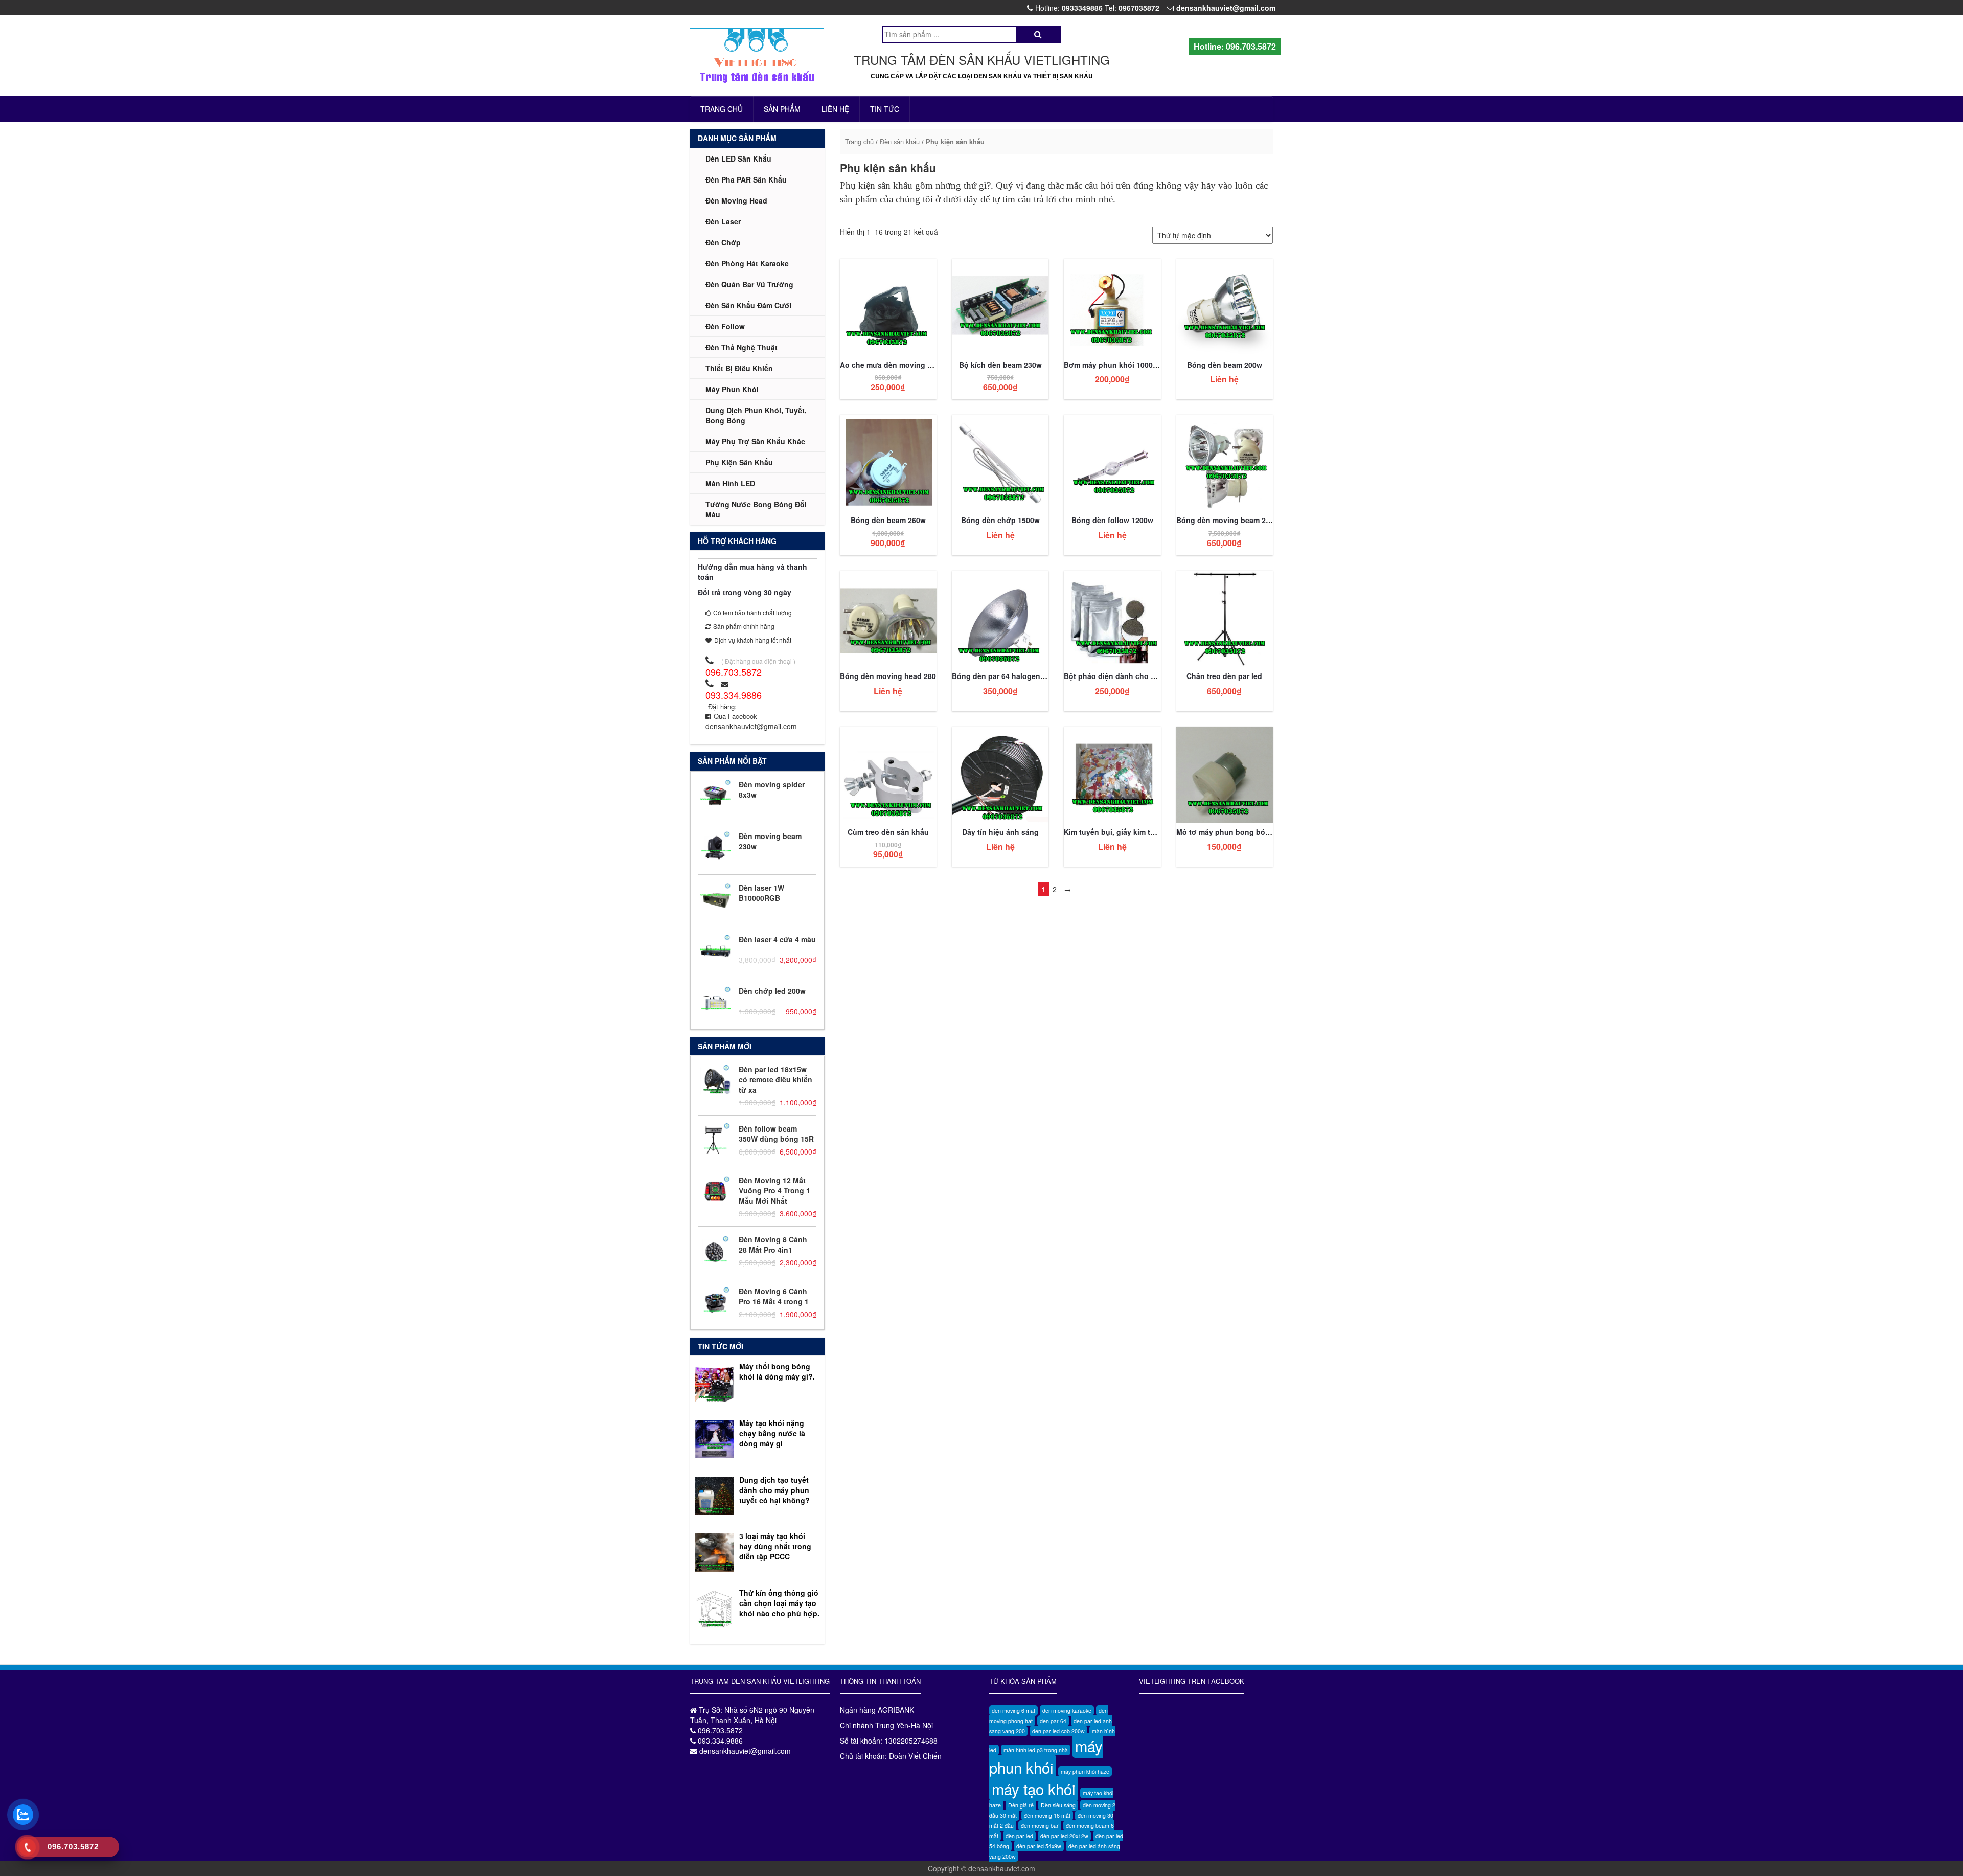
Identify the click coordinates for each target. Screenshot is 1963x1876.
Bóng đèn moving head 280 (888, 676)
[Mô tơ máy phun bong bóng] (1225, 774)
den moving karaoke (1067, 1711)
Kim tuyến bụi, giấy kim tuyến (1116, 832)
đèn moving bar (1040, 1826)
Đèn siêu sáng (1058, 1805)
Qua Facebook (735, 716)
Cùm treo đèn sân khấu (888, 832)
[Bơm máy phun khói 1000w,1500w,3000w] (1112, 306)
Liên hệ (835, 109)
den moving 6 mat (1013, 1711)
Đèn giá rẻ (1021, 1805)
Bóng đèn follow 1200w (1112, 520)
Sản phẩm (782, 109)
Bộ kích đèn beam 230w (1000, 365)
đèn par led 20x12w (1064, 1836)
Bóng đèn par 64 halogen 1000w (1008, 676)
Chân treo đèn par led (1224, 676)
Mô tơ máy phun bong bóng (1225, 832)
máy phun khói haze (1085, 1771)
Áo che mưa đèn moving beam (893, 365)
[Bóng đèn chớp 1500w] (1000, 462)
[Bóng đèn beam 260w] (888, 462)
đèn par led (1019, 1836)
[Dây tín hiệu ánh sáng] (1000, 774)
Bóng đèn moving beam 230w (1228, 520)
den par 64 (1053, 1721)
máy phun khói (1046, 1756)
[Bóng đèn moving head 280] (888, 618)
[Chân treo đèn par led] (1225, 618)
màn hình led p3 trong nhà (1036, 1750)
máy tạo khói (1034, 1789)
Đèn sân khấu (900, 141)
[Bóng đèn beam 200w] (1225, 306)
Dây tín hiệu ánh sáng (1000, 832)
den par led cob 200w (1058, 1731)
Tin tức (885, 109)
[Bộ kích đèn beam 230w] (1000, 306)
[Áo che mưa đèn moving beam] (888, 306)
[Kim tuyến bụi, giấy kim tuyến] (1112, 774)
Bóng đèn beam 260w (888, 520)
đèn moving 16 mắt (1047, 1815)
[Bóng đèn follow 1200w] (1112, 462)
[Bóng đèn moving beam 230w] (1225, 462)
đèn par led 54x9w (1039, 1846)
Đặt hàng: (722, 706)
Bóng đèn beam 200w (1225, 365)
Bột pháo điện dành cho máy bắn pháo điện (1141, 676)
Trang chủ (722, 109)
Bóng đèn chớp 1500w (1000, 520)
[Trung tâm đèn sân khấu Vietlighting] (757, 56)
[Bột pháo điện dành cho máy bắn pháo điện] (1112, 618)
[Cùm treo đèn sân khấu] (888, 774)
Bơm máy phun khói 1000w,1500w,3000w (1135, 365)
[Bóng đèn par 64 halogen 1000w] (1000, 618)
